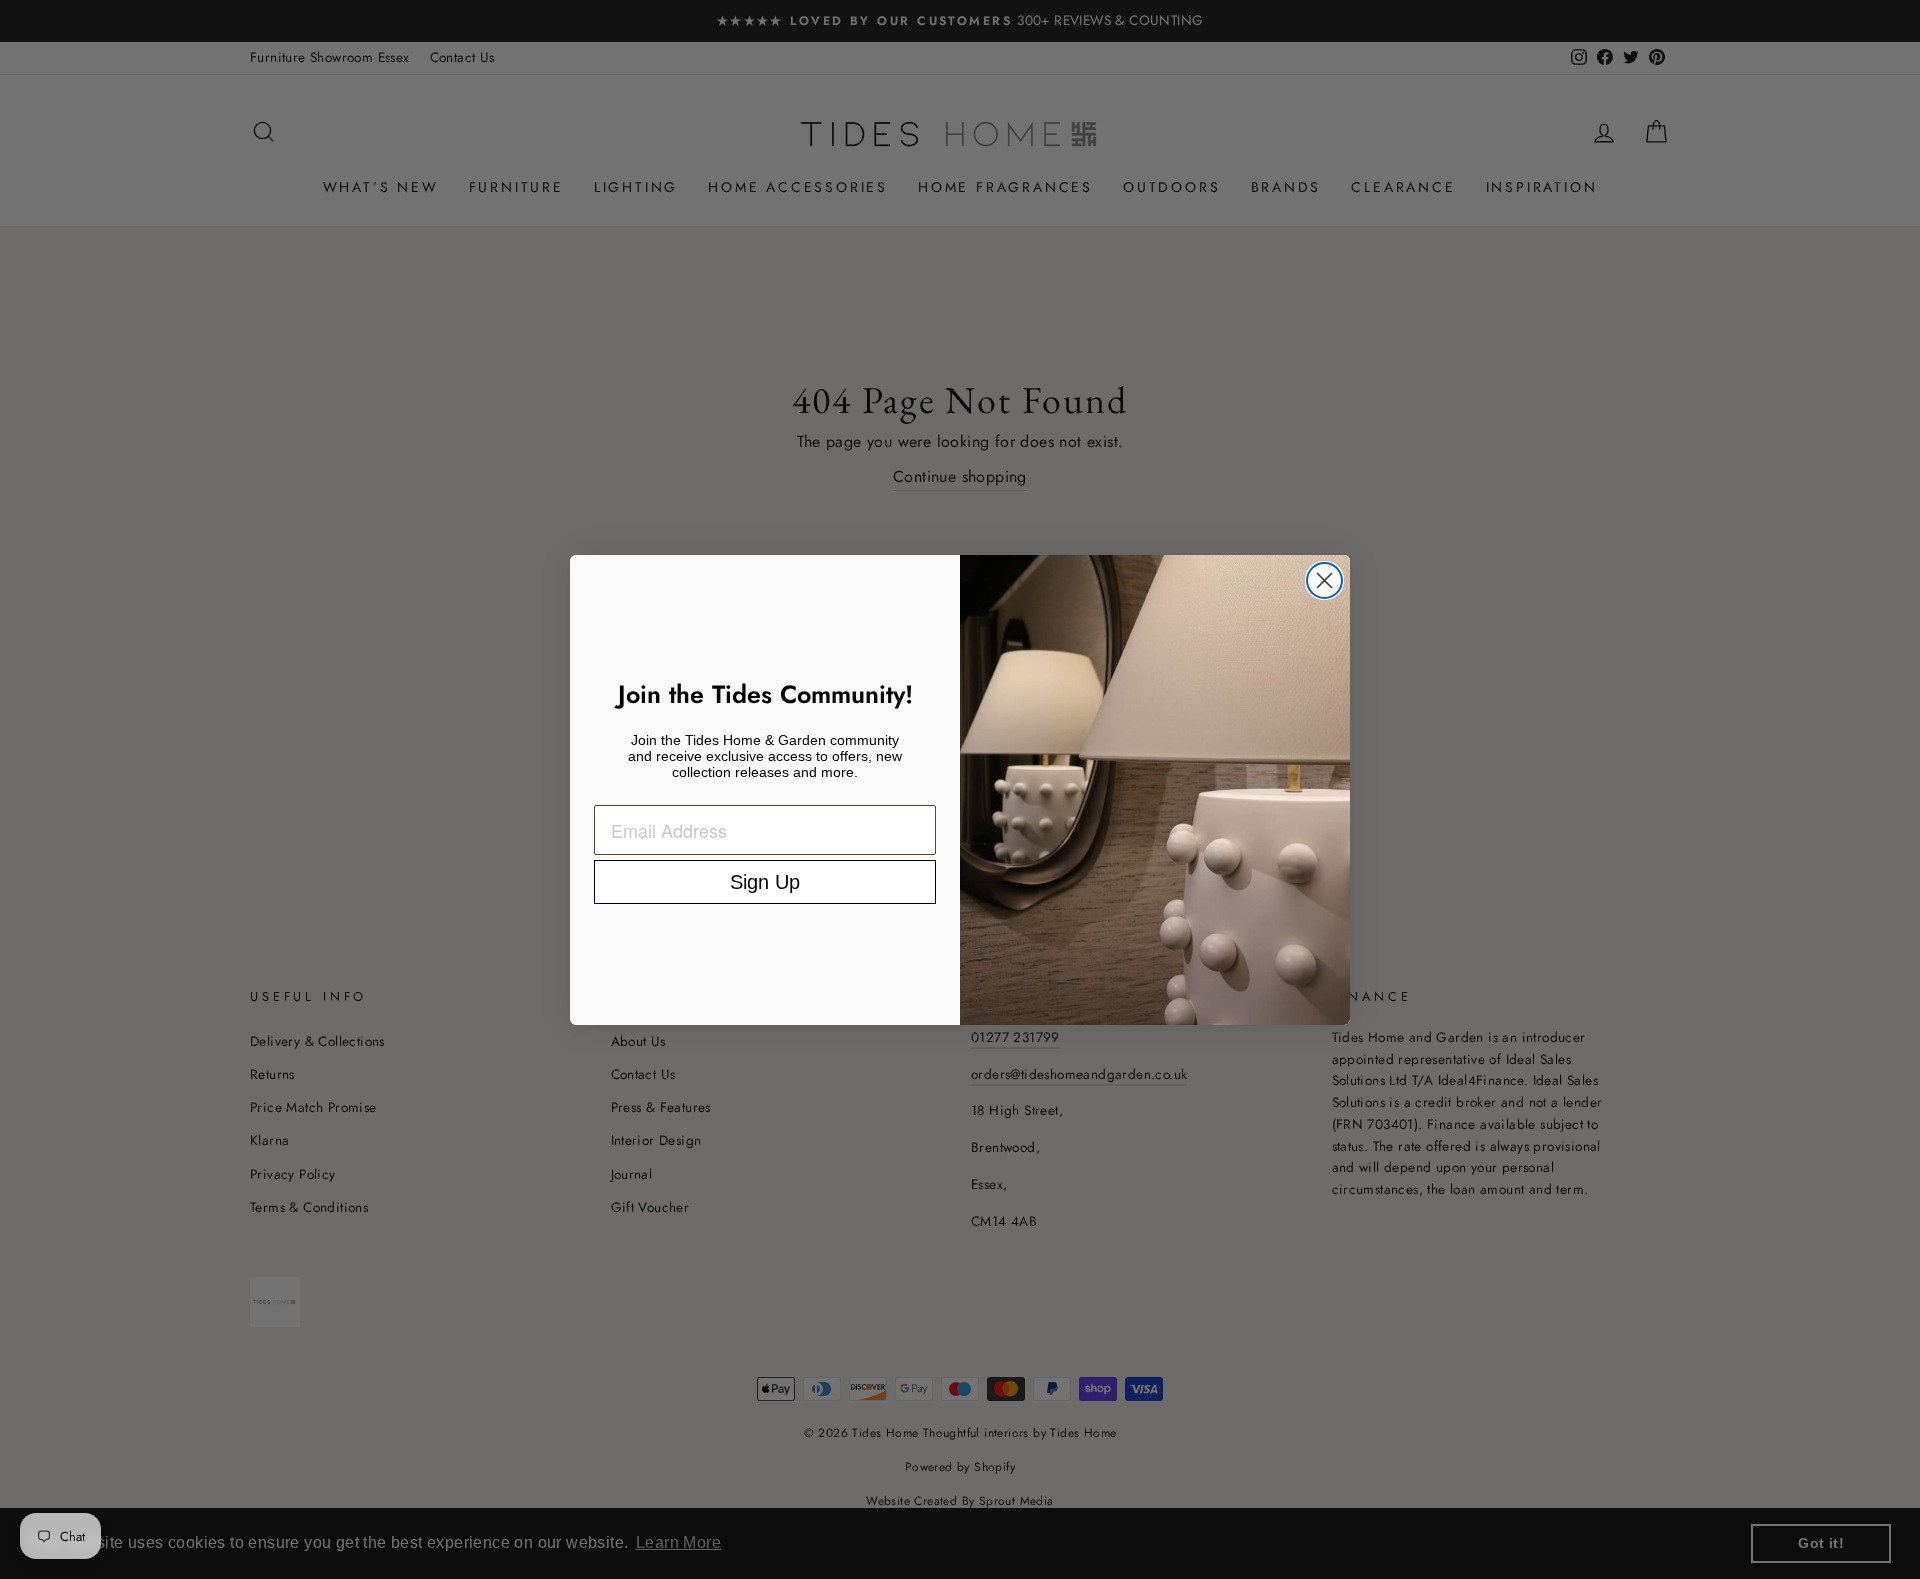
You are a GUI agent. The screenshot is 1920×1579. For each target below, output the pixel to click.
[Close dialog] (1324, 580)
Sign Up (765, 882)
